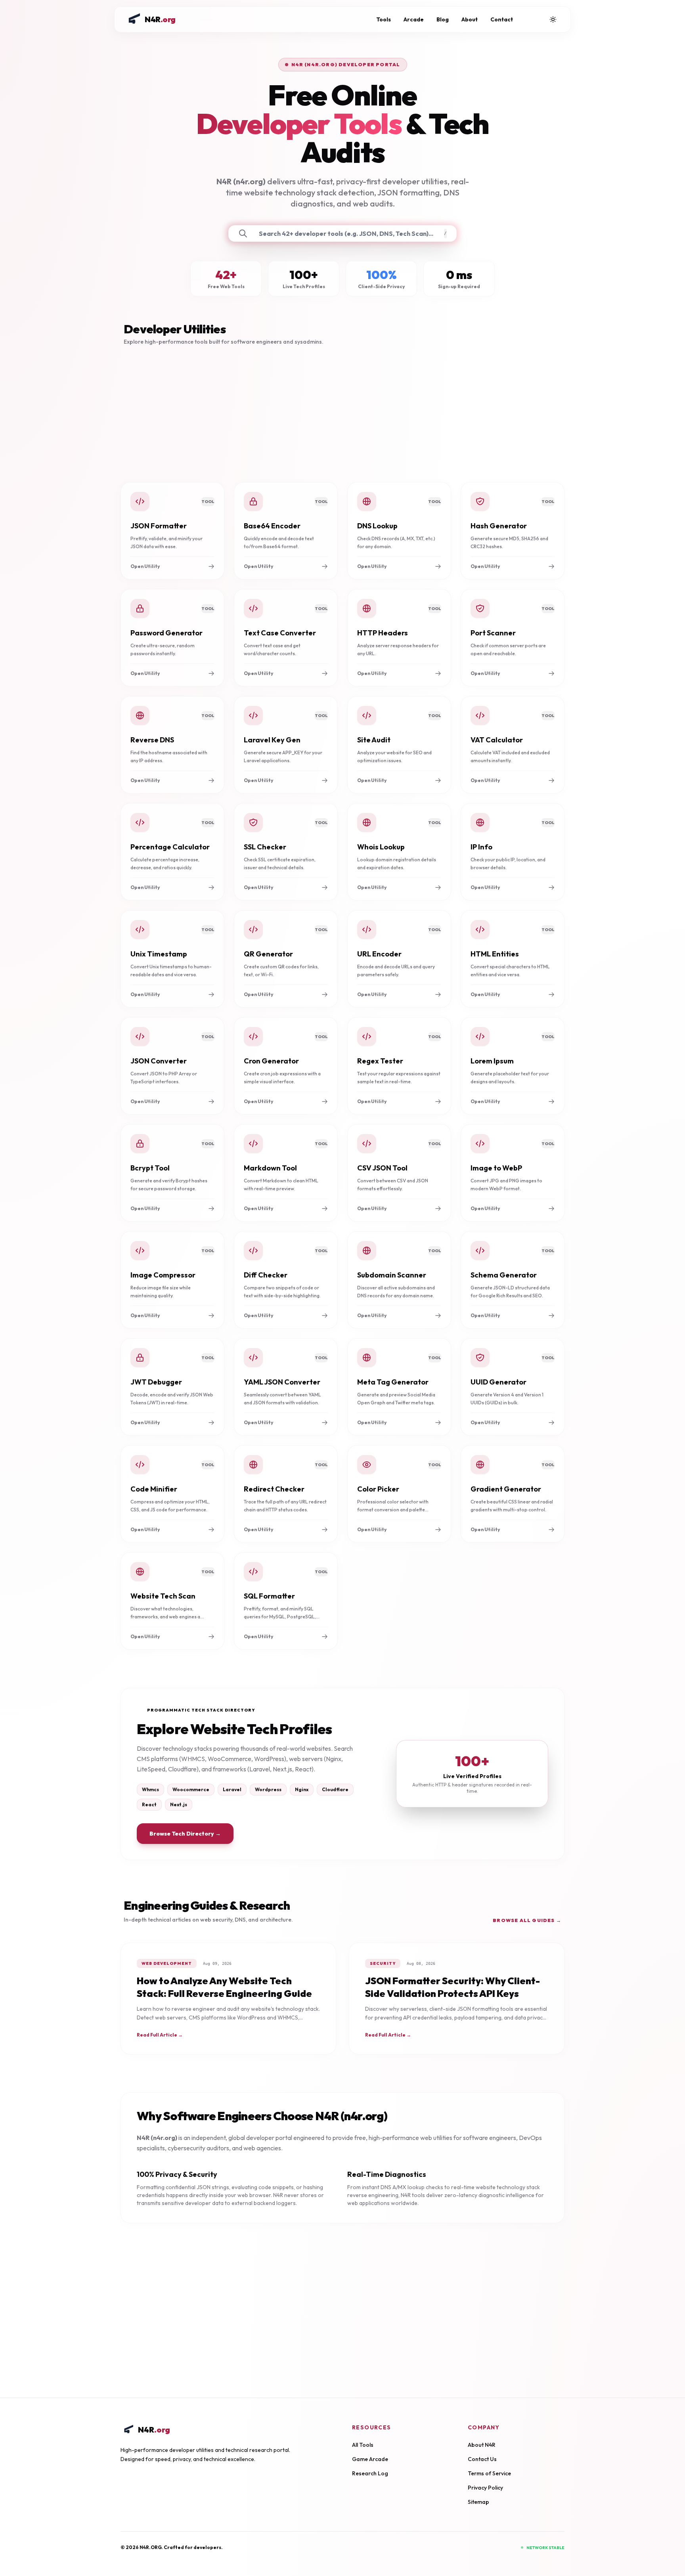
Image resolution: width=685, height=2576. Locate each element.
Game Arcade (370, 2459)
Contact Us (482, 2459)
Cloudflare (335, 1789)
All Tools (363, 2445)
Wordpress (268, 1789)
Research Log (370, 2473)
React (149, 1804)
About (470, 19)
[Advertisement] (342, 414)
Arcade (414, 19)
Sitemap (478, 2502)
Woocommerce (191, 1789)
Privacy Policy (485, 2488)
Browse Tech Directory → (185, 1834)
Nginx (302, 1789)
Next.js (179, 1804)
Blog (443, 19)
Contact (502, 19)
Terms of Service (489, 2473)
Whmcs (150, 1789)
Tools (384, 19)
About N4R (482, 2445)
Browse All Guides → (527, 1920)
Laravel (232, 1789)
